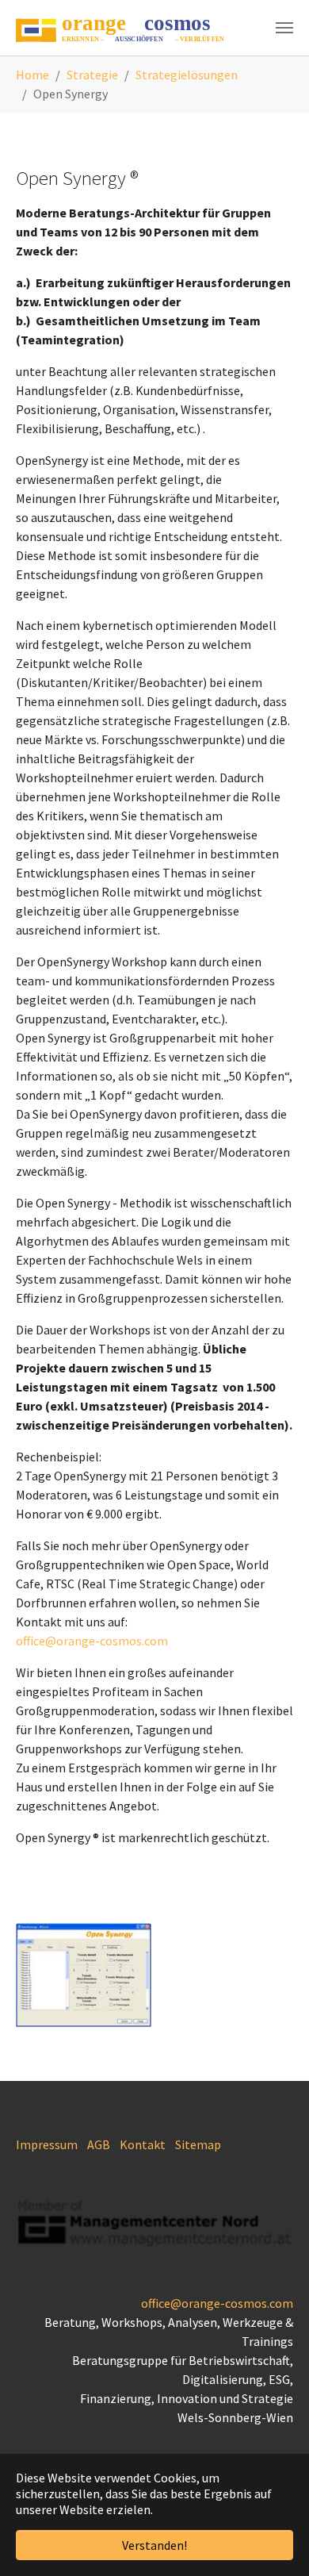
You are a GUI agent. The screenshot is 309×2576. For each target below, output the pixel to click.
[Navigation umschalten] (284, 28)
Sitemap (198, 2144)
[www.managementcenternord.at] (154, 2223)
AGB (99, 2144)
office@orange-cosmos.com (92, 1641)
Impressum (47, 2144)
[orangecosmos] (124, 28)
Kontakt (143, 2144)
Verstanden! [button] (154, 2545)
